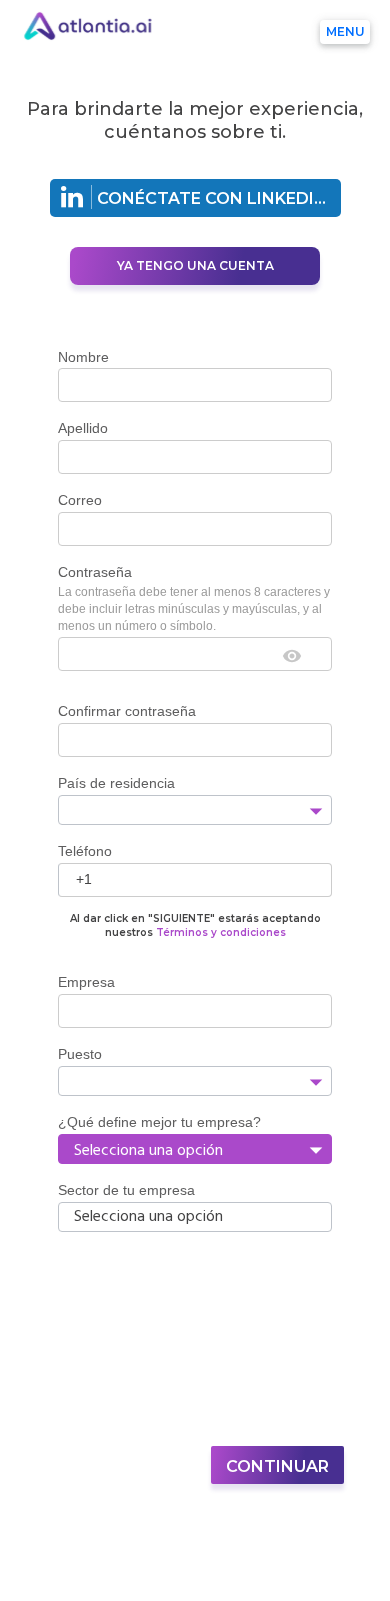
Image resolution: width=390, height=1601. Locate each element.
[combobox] (178, 811)
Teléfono (85, 851)
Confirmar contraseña (127, 711)
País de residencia (116, 783)
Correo (80, 500)
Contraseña (95, 572)
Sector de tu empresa (126, 1190)
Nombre (83, 357)
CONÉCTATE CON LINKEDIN (212, 198)
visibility (292, 656)
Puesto (80, 1054)
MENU (345, 31)
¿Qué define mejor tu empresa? (159, 1122)
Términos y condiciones (221, 932)
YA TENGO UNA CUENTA (195, 265)
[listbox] (194, 1149)
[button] (315, 811)
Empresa (86, 982)
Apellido (83, 428)
